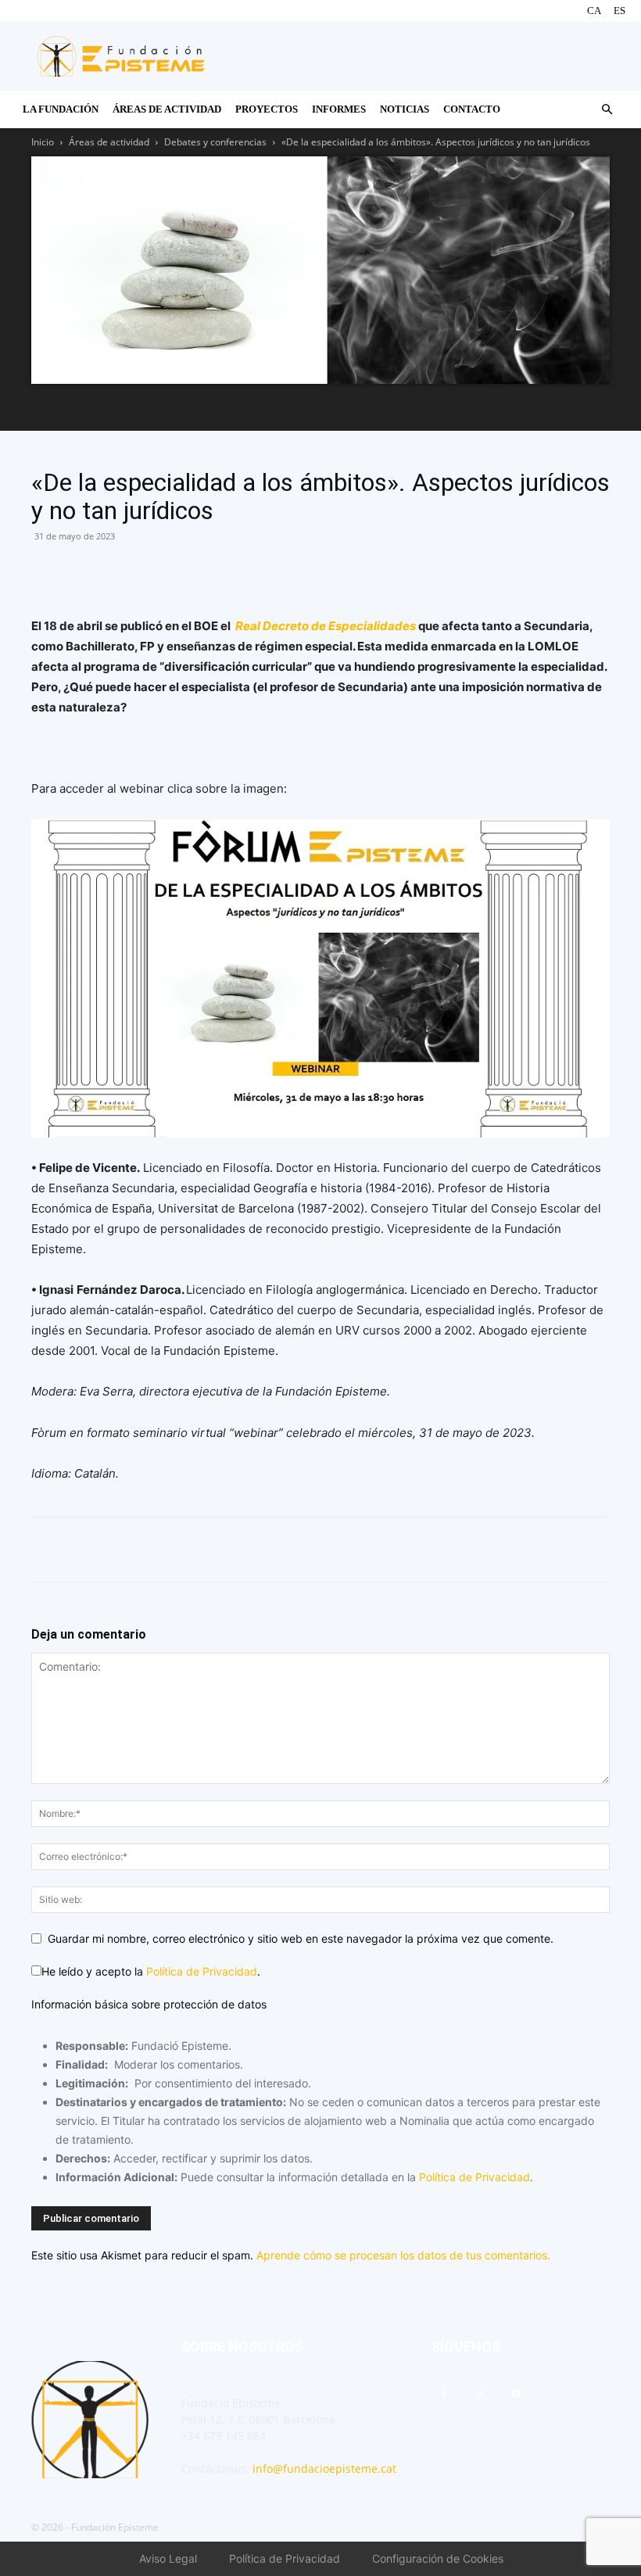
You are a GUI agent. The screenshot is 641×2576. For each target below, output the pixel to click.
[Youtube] (516, 2395)
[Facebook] (47, 571)
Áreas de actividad (109, 142)
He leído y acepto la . (151, 1971)
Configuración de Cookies (438, 2558)
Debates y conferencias (215, 142)
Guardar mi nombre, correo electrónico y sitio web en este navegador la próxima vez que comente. (301, 1938)
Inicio (43, 142)
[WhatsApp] (83, 571)
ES (620, 11)
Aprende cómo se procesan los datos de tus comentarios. (403, 2255)
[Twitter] (119, 571)
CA (594, 11)
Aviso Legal (168, 2558)
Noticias (405, 109)
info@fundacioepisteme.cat (324, 2469)
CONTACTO (472, 109)
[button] (607, 110)
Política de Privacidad (202, 1971)
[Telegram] (155, 571)
